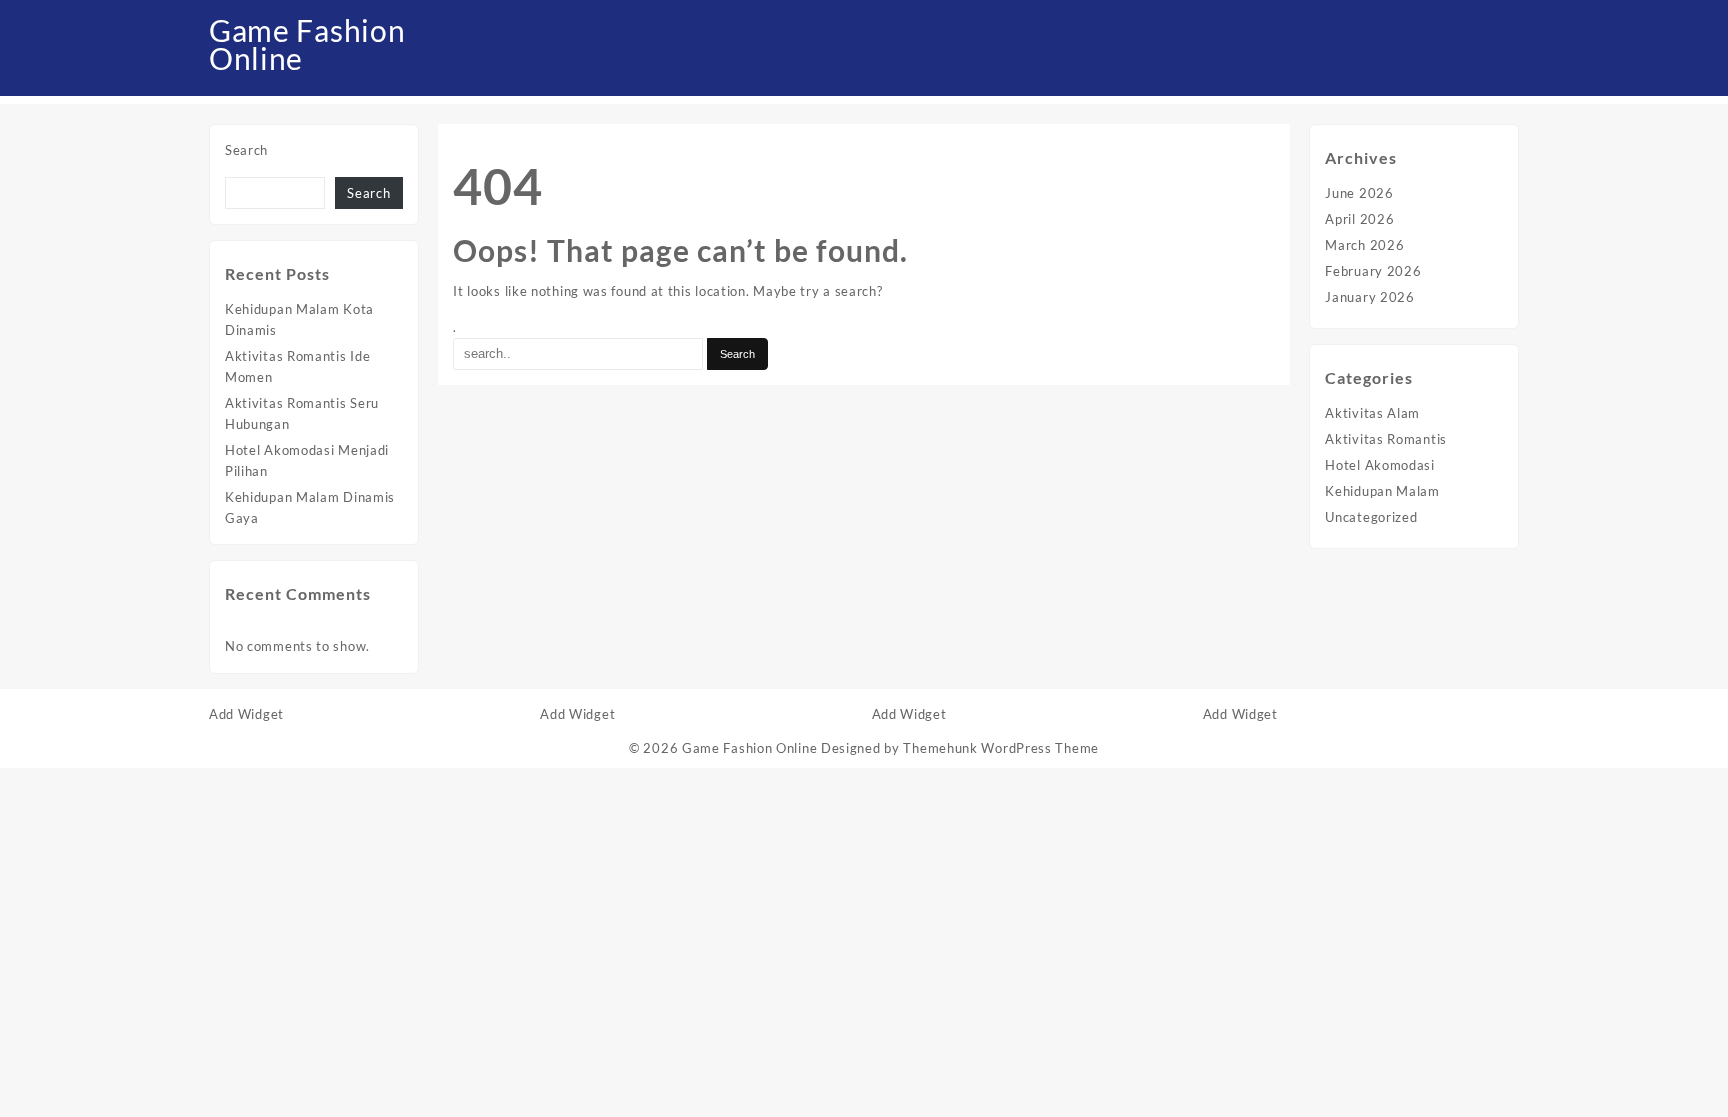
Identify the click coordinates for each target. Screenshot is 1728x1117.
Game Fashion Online (307, 44)
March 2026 (1364, 245)
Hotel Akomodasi (1380, 465)
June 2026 (1359, 193)
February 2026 (1373, 271)
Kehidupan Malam (1382, 491)
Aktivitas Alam (1372, 413)
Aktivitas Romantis (1386, 439)
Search (246, 150)
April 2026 (1359, 219)
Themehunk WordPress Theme (1001, 748)
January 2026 (1369, 297)
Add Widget (246, 714)
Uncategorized (1371, 517)
